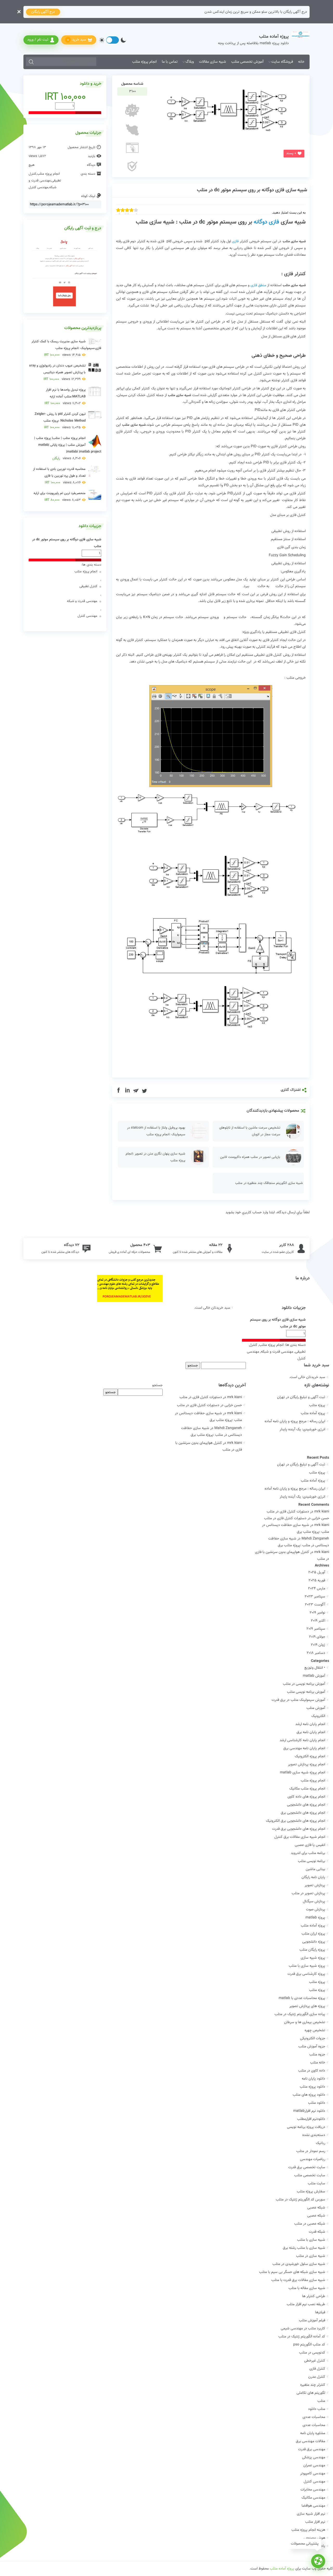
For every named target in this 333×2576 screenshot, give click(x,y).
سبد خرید (77, 40)
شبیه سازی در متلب (311, 2256)
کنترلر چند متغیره (313, 2385)
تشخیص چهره (315, 2030)
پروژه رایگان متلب (312, 1950)
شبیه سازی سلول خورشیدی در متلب (299, 2264)
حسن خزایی (320, 1518)
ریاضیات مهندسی (313, 2159)
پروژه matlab (315, 1918)
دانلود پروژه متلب (312, 2087)
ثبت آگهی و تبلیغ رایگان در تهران (301, 1397)
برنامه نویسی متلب (312, 1861)
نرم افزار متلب (315, 2522)
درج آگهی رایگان (43, 12)
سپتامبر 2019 (316, 1629)
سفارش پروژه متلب (311, 2192)
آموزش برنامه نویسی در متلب (304, 1684)
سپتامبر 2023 (315, 1597)
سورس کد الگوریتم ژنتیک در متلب (300, 2200)
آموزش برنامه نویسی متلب (306, 1692)
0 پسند (291, 153)
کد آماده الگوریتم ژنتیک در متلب (302, 2337)
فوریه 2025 (317, 1581)
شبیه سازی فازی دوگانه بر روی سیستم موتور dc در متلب (252, 190)
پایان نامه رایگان (313, 1877)
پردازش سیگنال (314, 1902)
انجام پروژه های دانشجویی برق (303, 1813)
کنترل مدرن (317, 2377)
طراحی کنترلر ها (314, 2296)
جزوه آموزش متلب (312, 2047)
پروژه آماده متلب (313, 1413)
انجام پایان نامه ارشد (310, 1724)
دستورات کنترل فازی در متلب (201, 1397)
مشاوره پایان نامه (313, 2433)
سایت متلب (316, 2184)
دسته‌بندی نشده (314, 2135)
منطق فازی (258, 285)
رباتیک (321, 2143)
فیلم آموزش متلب (312, 2321)
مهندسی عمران (314, 2466)
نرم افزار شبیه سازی (311, 2514)
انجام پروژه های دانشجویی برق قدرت (299, 1829)
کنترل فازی (317, 2369)
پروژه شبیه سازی (313, 1958)
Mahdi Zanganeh (315, 1539)
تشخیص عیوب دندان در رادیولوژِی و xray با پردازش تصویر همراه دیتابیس (57, 372)
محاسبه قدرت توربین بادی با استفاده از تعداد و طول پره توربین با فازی (59, 476)
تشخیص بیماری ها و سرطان (305, 2022)
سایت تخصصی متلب (310, 2175)
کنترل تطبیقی (88, 586)
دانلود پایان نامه (313, 2079)
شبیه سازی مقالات (213, 62)
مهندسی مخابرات (313, 2490)
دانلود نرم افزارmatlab (309, 2111)
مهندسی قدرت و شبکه (82, 601)
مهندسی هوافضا (313, 2506)
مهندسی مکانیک (313, 2498)
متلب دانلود (317, 2409)
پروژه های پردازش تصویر (307, 2006)
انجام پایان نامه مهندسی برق (304, 1748)
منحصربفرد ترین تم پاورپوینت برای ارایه (60, 497)
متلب (321, 2401)
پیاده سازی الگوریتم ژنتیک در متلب (300, 2014)
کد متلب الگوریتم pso (309, 2345)
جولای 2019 (317, 1637)
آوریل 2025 (317, 1572)
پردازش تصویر (315, 1885)
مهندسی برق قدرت (312, 2449)
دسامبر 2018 (316, 1653)
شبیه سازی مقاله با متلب (307, 2288)
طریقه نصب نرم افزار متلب (306, 2304)
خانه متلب (318, 2063)
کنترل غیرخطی (315, 2361)
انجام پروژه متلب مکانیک (307, 1789)
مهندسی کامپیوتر (313, 2474)
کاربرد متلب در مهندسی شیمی (303, 2329)
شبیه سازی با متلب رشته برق (304, 2248)
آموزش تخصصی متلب (247, 62)
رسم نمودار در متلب (311, 2151)
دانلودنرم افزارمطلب (311, 2119)
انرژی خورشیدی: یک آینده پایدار (302, 1430)
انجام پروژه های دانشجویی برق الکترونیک (296, 1821)
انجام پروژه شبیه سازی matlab (303, 1773)
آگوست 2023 (315, 1605)
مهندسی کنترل (39, 187)
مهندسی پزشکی (314, 2457)
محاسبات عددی (314, 2417)
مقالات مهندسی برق (310, 2441)
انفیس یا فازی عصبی (310, 1845)
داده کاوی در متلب (312, 2071)
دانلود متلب (317, 2103)
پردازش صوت (316, 1910)
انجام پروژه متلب (144, 62)
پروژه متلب (317, 1405)
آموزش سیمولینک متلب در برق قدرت (298, 1700)
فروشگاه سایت (282, 62)
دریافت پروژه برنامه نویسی (306, 2127)
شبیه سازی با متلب (311, 2240)
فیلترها (320, 2312)
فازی (236, 241)
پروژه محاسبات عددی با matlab (302, 1998)
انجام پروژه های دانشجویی (306, 1805)
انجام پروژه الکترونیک (310, 1756)
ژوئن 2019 (318, 1645)
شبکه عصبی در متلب (310, 2224)
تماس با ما (170, 62)
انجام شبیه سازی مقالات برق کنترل (300, 1837)
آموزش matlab (314, 1676)
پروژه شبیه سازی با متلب (307, 1966)
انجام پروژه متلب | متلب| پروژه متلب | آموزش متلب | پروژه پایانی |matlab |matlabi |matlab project (68, 448)
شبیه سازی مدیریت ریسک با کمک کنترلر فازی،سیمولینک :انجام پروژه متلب (66, 348)
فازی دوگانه (266, 222)
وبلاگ (190, 62)
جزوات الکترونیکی (313, 2038)
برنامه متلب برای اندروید (308, 1853)
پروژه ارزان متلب (313, 1934)
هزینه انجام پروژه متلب (308, 2530)
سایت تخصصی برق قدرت (307, 2167)
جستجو (157, 1385)
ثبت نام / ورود (38, 40)
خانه (301, 62)
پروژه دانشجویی (314, 1942)
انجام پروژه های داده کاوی (306, 1797)
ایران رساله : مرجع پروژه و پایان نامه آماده (295, 1421)
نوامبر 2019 (317, 1613)
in (127, 1091)
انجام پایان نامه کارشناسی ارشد (302, 1740)
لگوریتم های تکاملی (311, 2393)
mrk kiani (322, 1512)
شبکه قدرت (317, 2232)
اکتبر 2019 (318, 1621)
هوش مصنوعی (314, 2538)
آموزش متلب (316, 1708)
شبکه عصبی (316, 2208)
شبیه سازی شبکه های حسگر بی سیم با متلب (292, 2272)
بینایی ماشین (315, 1869)
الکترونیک (318, 1716)
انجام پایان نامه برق (311, 1732)
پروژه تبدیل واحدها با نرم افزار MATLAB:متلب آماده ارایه (65, 397)
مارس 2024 (317, 1589)
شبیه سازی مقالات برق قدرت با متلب (298, 2280)
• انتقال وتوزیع (315, 1668)
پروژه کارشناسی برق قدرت (306, 1974)
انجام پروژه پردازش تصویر (307, 1765)
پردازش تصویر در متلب (308, 1893)
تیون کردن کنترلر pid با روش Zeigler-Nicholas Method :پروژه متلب (60, 421)
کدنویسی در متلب (312, 2353)
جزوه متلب (317, 2055)
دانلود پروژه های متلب (309, 2095)
